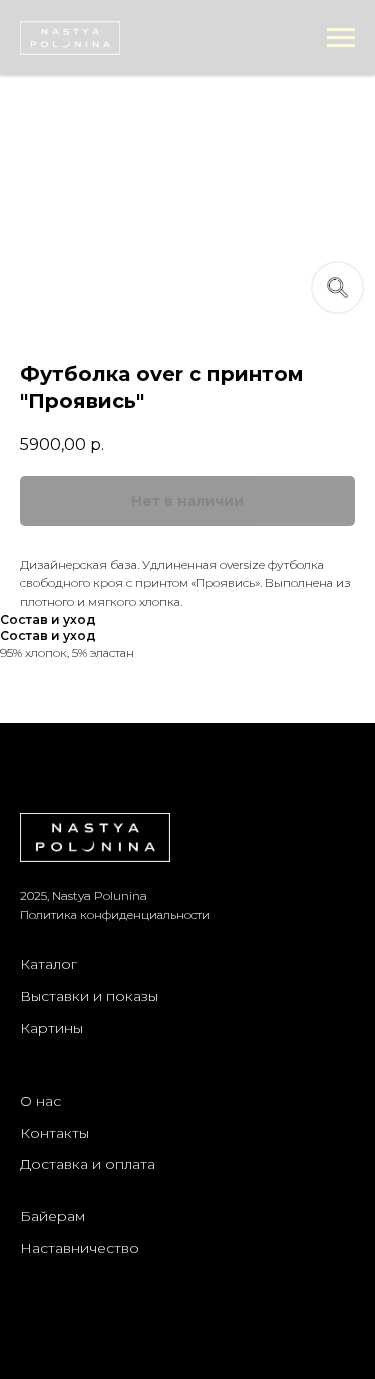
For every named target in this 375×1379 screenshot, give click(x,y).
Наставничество (79, 1248)
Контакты (54, 1133)
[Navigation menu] (341, 38)
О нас (40, 1101)
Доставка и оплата (87, 1164)
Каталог (48, 964)
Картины (51, 1028)
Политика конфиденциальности (115, 914)
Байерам (52, 1216)
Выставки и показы (89, 996)
